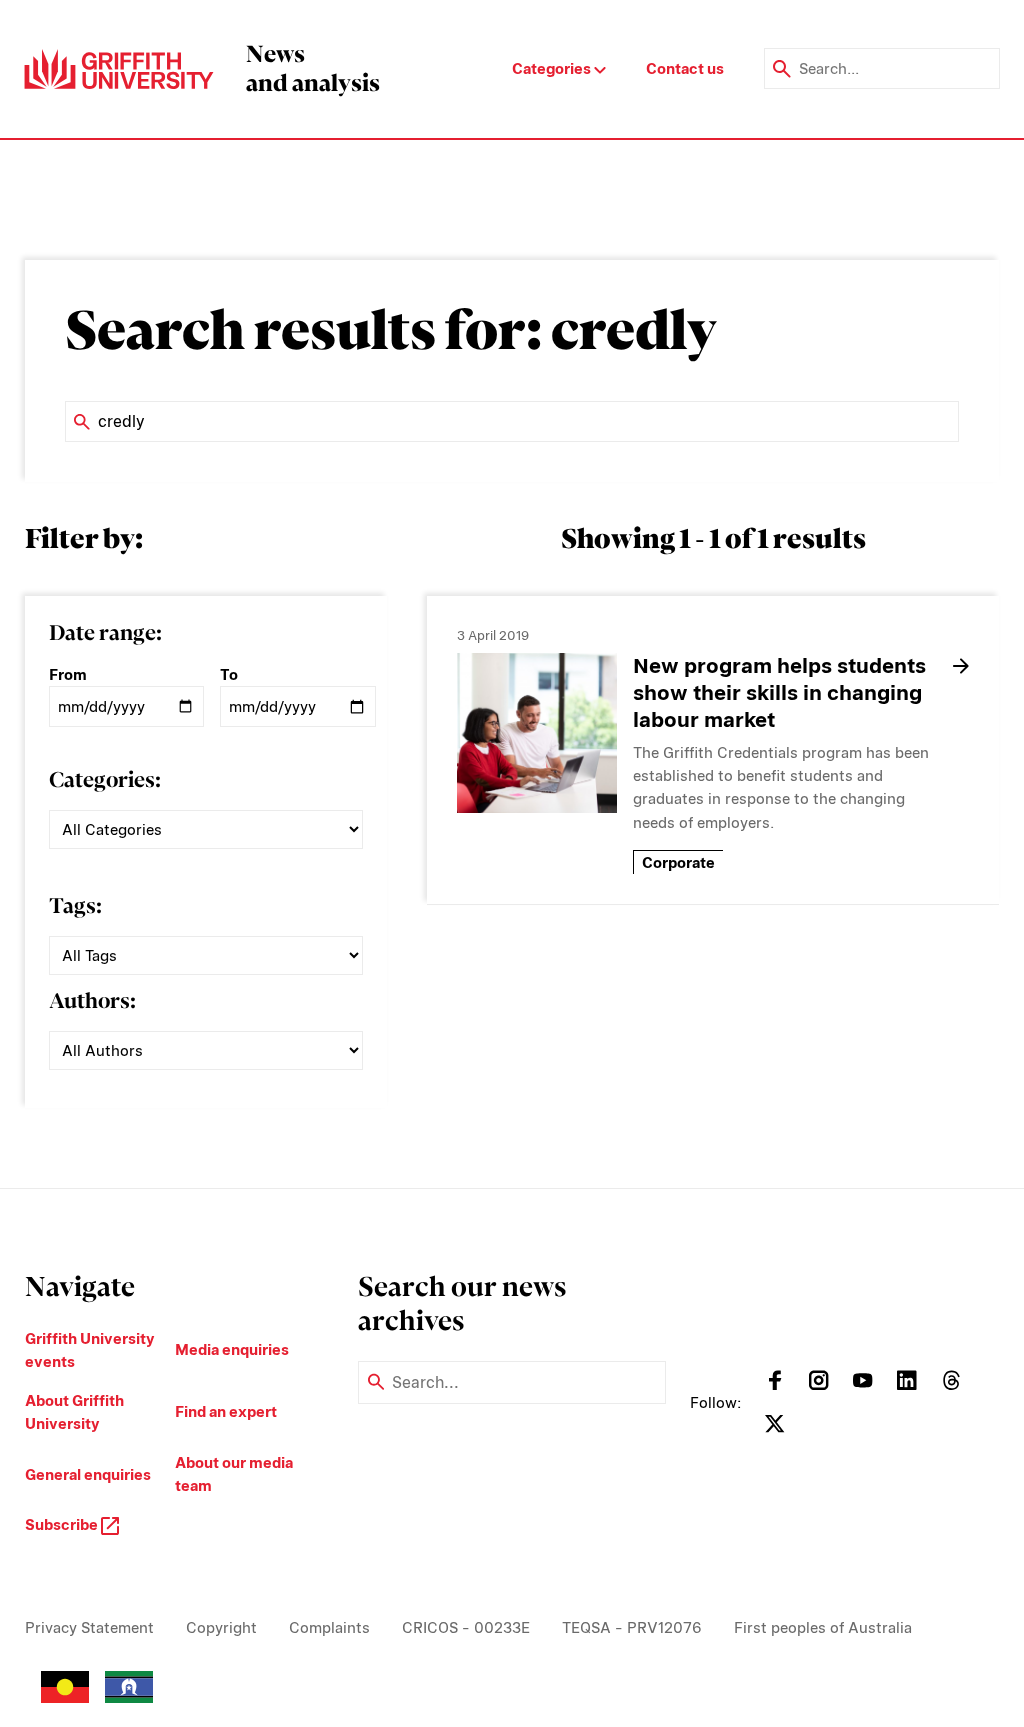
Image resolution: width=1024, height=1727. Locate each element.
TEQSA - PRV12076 (632, 1627)
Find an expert (226, 1411)
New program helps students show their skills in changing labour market (779, 692)
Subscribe (63, 1524)
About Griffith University (74, 1412)
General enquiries (88, 1474)
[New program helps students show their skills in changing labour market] (537, 733)
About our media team (234, 1474)
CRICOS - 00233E (466, 1627)
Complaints (329, 1627)
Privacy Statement (89, 1627)
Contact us (685, 68)
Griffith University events (90, 1350)
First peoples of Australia (823, 1627)
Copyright (221, 1627)
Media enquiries (232, 1349)
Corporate (678, 862)
